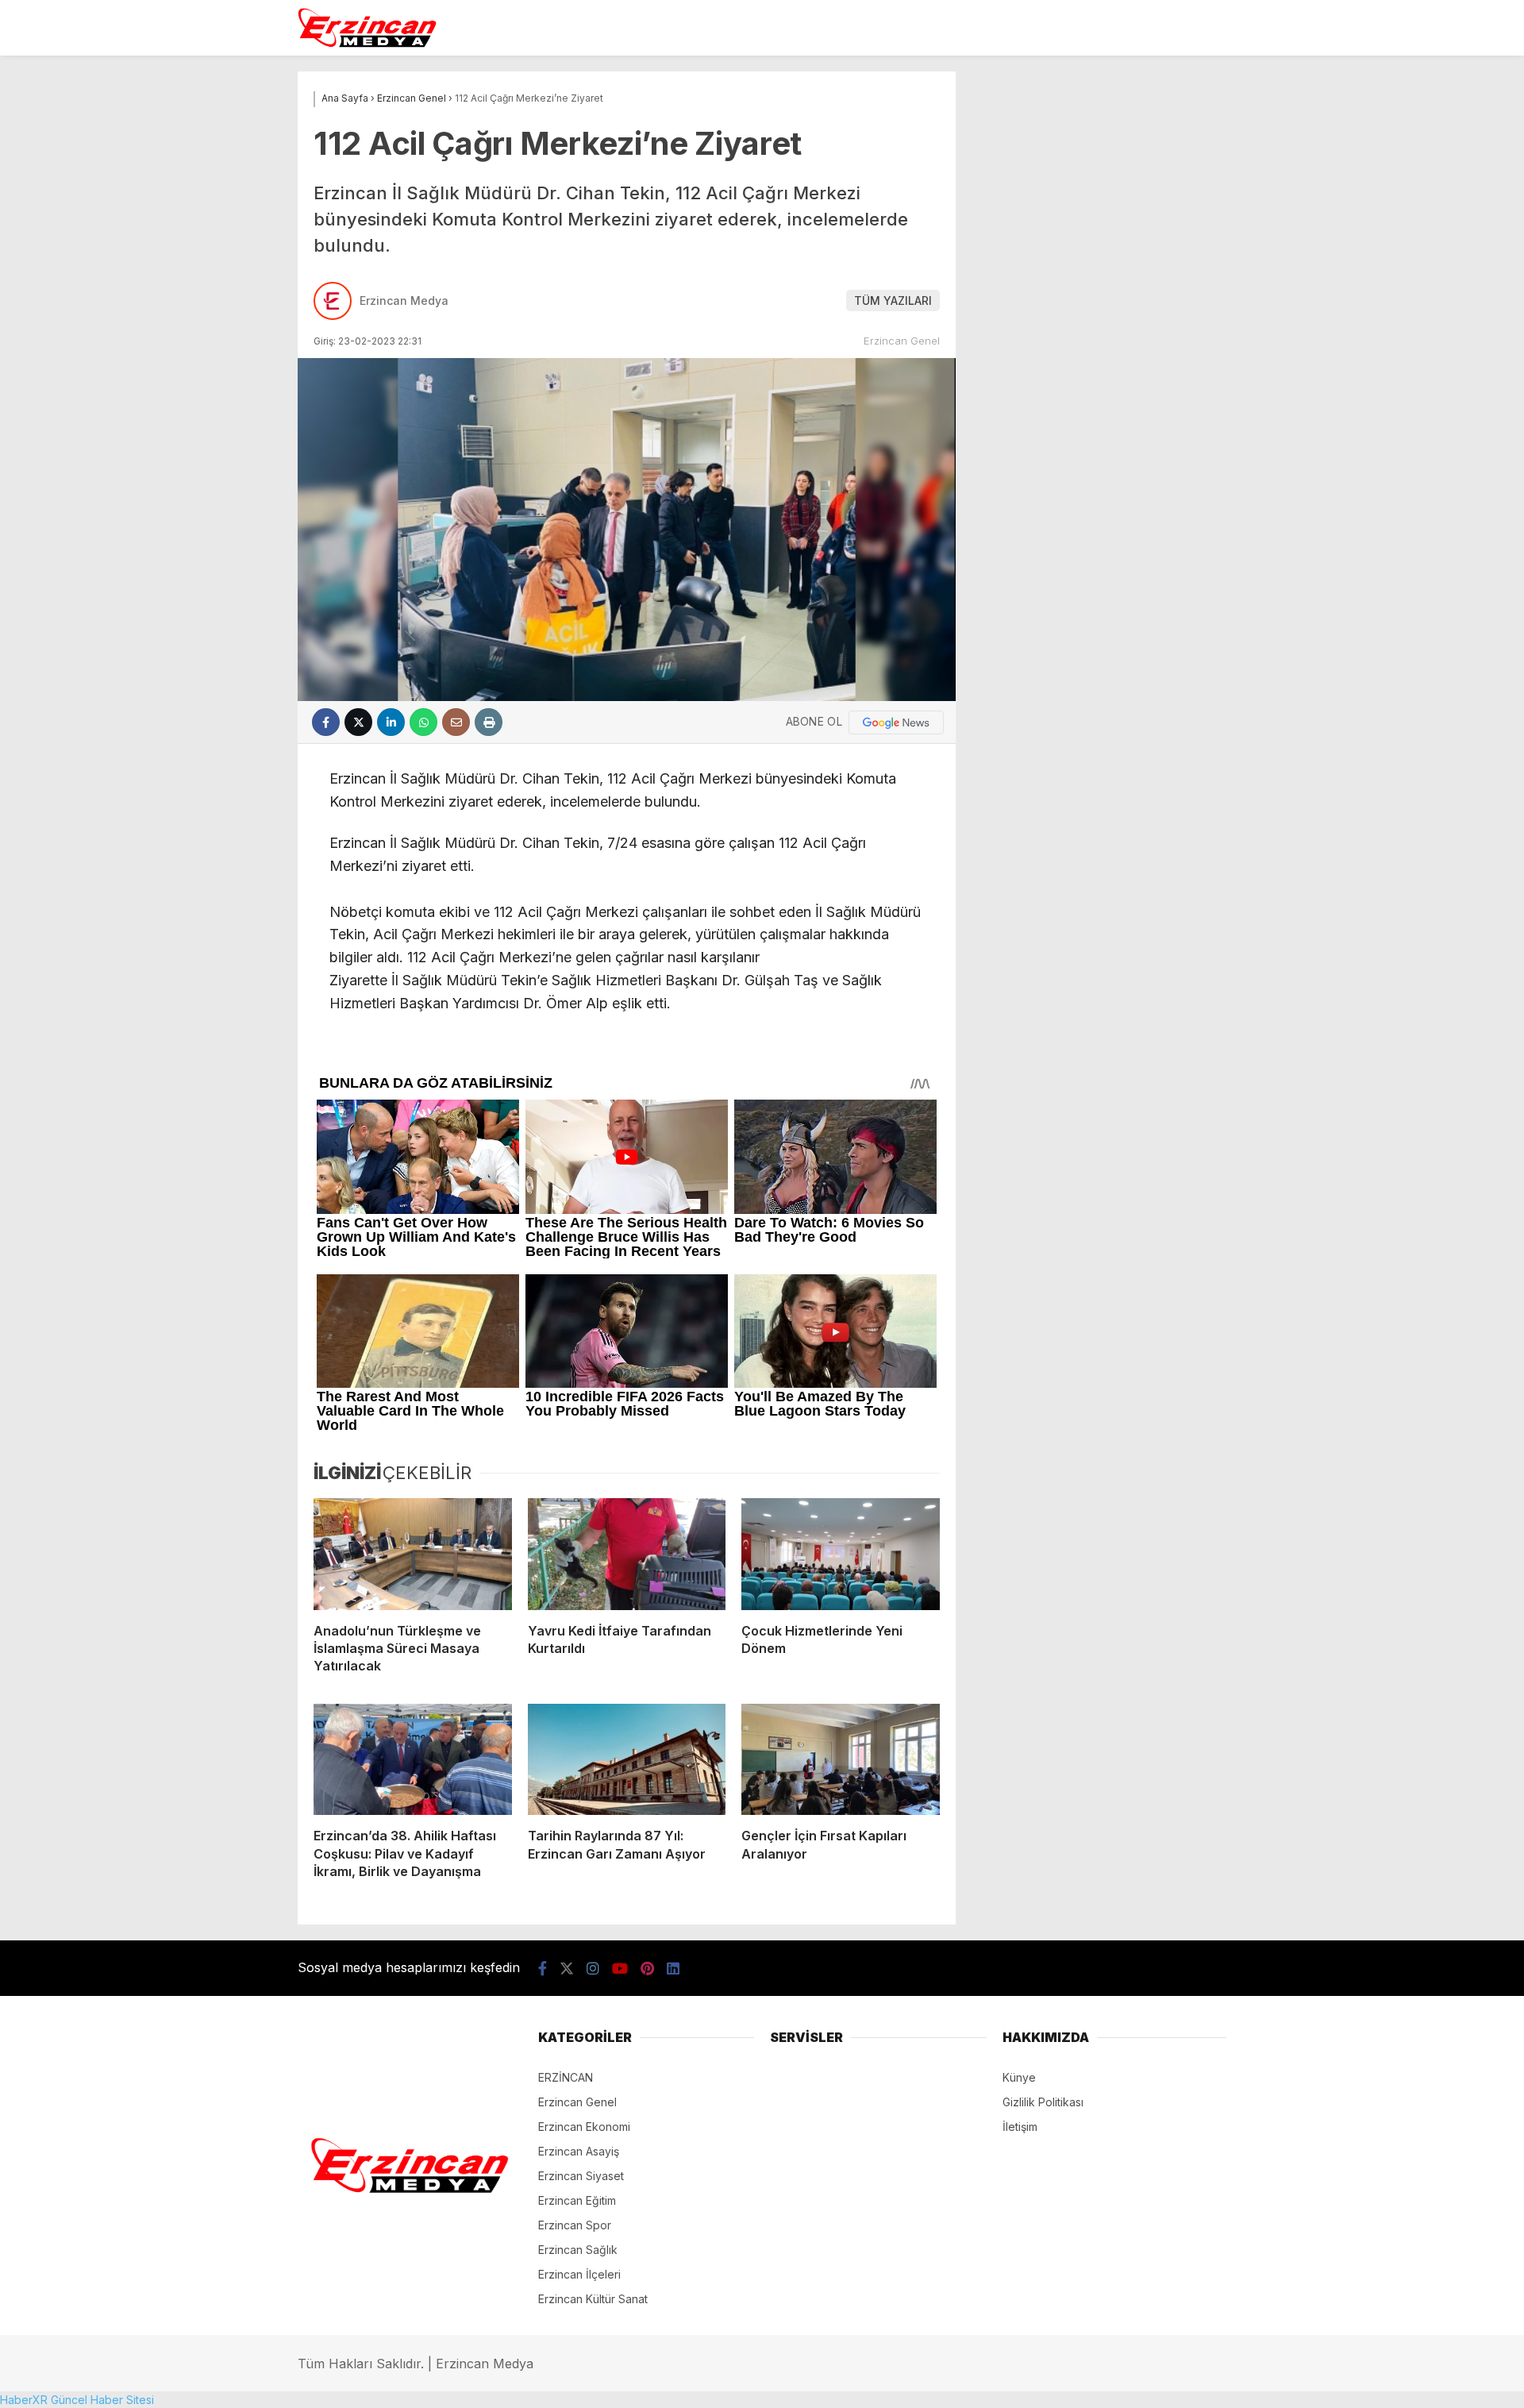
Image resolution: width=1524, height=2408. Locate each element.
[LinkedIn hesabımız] (673, 1969)
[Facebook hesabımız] (543, 1969)
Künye (1019, 2077)
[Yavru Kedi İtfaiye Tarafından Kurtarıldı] (627, 1554)
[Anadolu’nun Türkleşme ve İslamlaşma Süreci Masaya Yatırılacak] (413, 1554)
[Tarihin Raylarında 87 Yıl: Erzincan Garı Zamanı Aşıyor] (627, 1759)
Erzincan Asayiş (579, 2151)
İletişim (1020, 2127)
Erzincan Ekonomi (584, 2127)
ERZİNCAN (566, 2077)
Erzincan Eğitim (577, 2200)
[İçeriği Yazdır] (489, 722)
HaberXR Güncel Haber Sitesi (77, 2400)
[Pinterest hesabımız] (647, 1969)
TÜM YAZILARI (893, 301)
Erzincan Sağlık (578, 2250)
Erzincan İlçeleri (579, 2274)
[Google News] (896, 722)
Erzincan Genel (902, 341)
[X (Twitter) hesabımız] (567, 1969)
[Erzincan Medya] (367, 44)
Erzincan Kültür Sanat (593, 2299)
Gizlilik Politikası (1043, 2102)
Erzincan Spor (575, 2225)
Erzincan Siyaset (581, 2176)
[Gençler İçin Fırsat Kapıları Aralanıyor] (841, 1759)
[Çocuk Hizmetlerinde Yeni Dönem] (841, 1554)
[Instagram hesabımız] (593, 1969)
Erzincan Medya (404, 301)
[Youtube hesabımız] (620, 1969)
